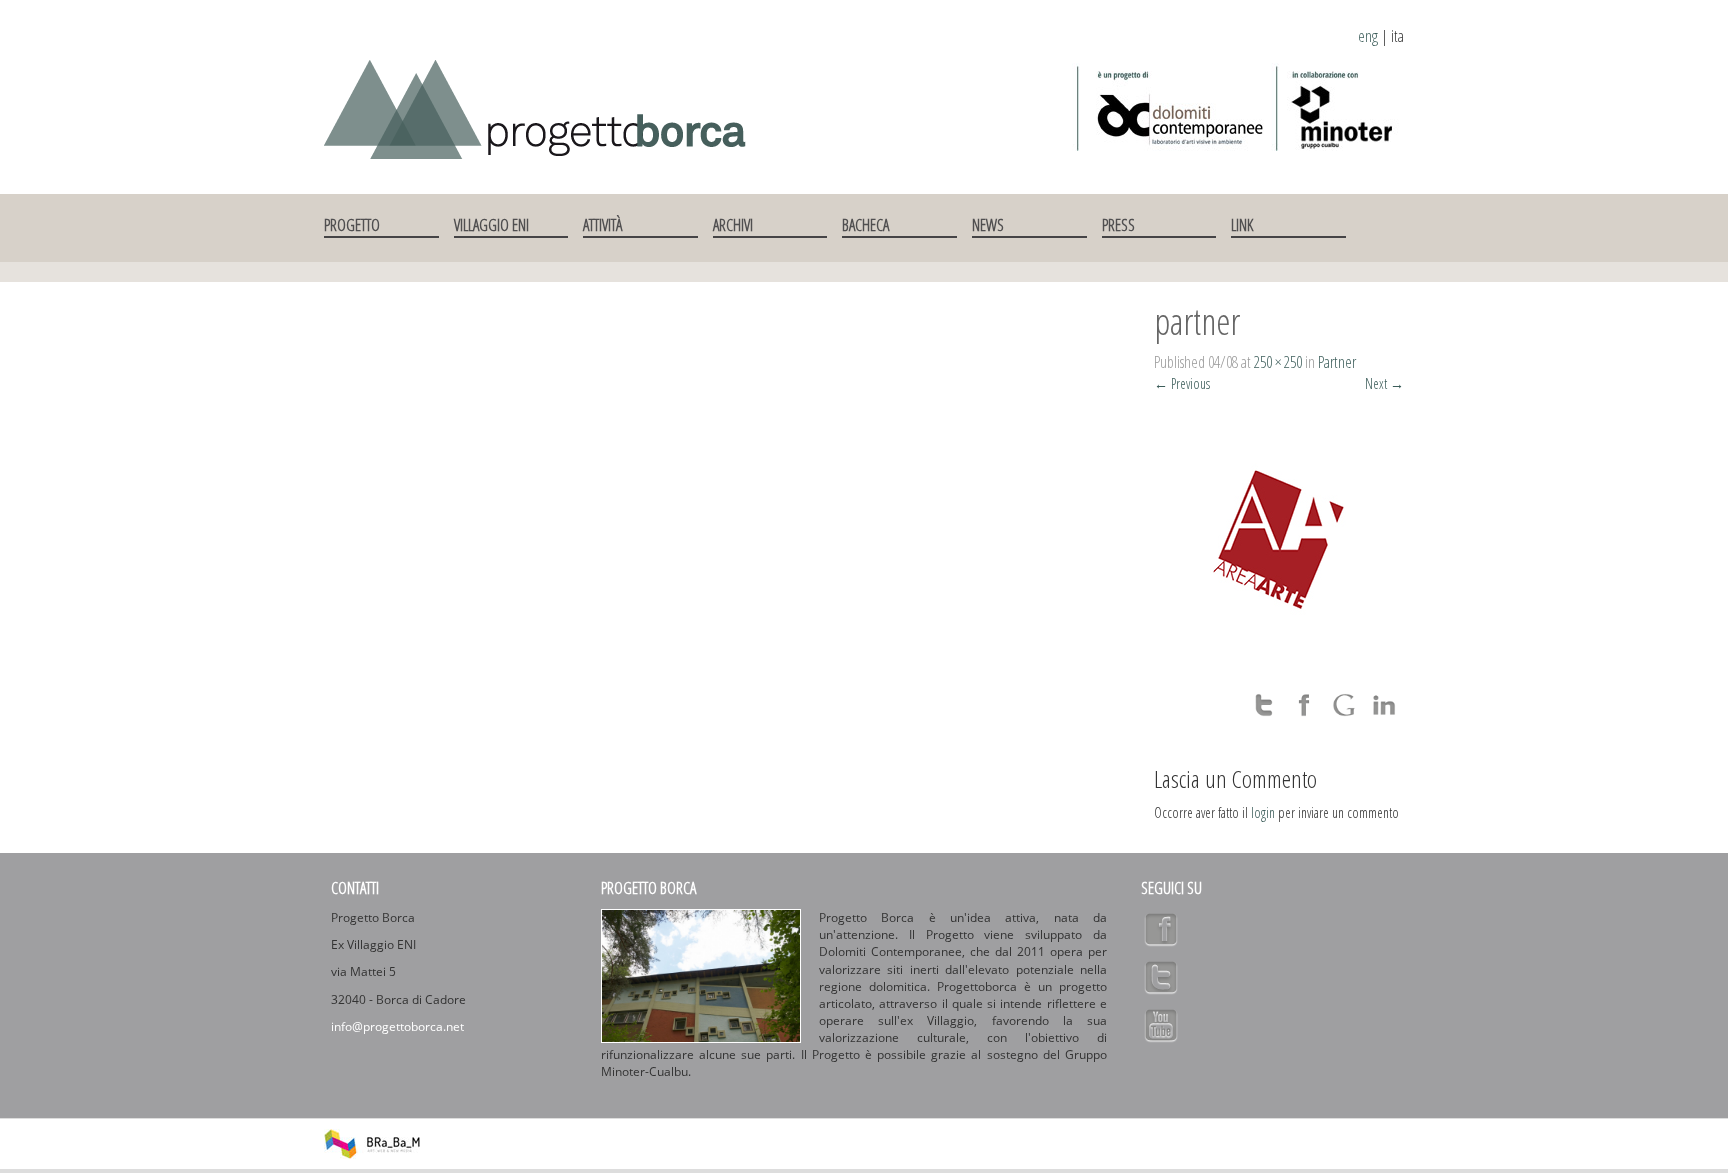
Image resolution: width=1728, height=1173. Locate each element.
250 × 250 (1278, 362)
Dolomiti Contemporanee (1171, 108)
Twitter (1161, 977)
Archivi (733, 225)
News (988, 225)
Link (1242, 225)
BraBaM (372, 1144)
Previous (1182, 383)
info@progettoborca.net (397, 1026)
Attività (602, 225)
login (1263, 812)
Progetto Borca (648, 888)
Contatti (355, 888)
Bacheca (865, 225)
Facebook (1161, 929)
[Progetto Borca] (545, 105)
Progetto (352, 225)
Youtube (1161, 1025)
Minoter (1337, 108)
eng (1368, 36)
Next (1384, 383)
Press (1118, 225)
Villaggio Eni (491, 225)
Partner (1337, 362)
